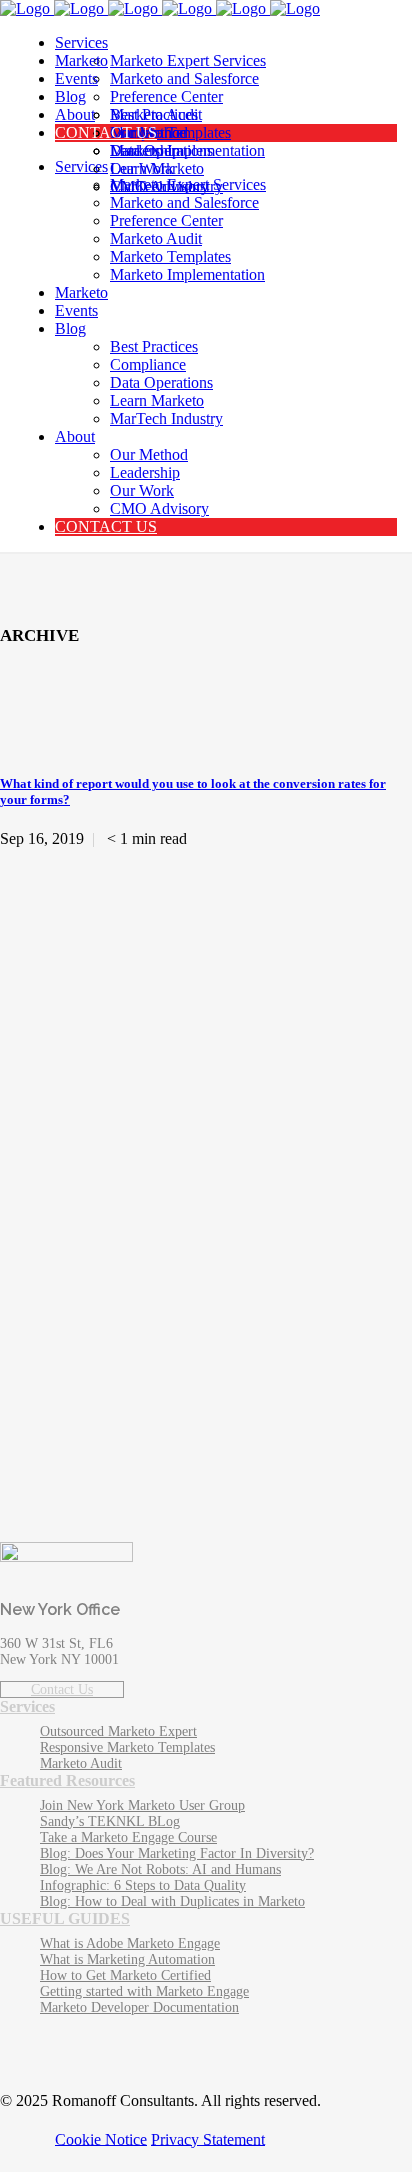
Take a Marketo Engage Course (128, 1837)
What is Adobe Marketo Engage (130, 1943)
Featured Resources (67, 1780)
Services (27, 1706)
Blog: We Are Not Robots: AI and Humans (160, 1869)
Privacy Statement (208, 2138)
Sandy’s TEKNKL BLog (110, 1821)
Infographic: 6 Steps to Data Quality (143, 1885)
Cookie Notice (101, 2138)
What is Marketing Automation (127, 1959)
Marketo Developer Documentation (139, 2007)
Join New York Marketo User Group (142, 1805)
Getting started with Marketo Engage (144, 1991)
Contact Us (62, 1689)
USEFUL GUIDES (65, 1918)
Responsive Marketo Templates (127, 1747)
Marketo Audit (81, 1763)
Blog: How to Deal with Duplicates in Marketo (172, 1901)
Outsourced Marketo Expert (118, 1731)
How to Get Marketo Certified (125, 1975)
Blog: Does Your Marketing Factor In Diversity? (177, 1853)
